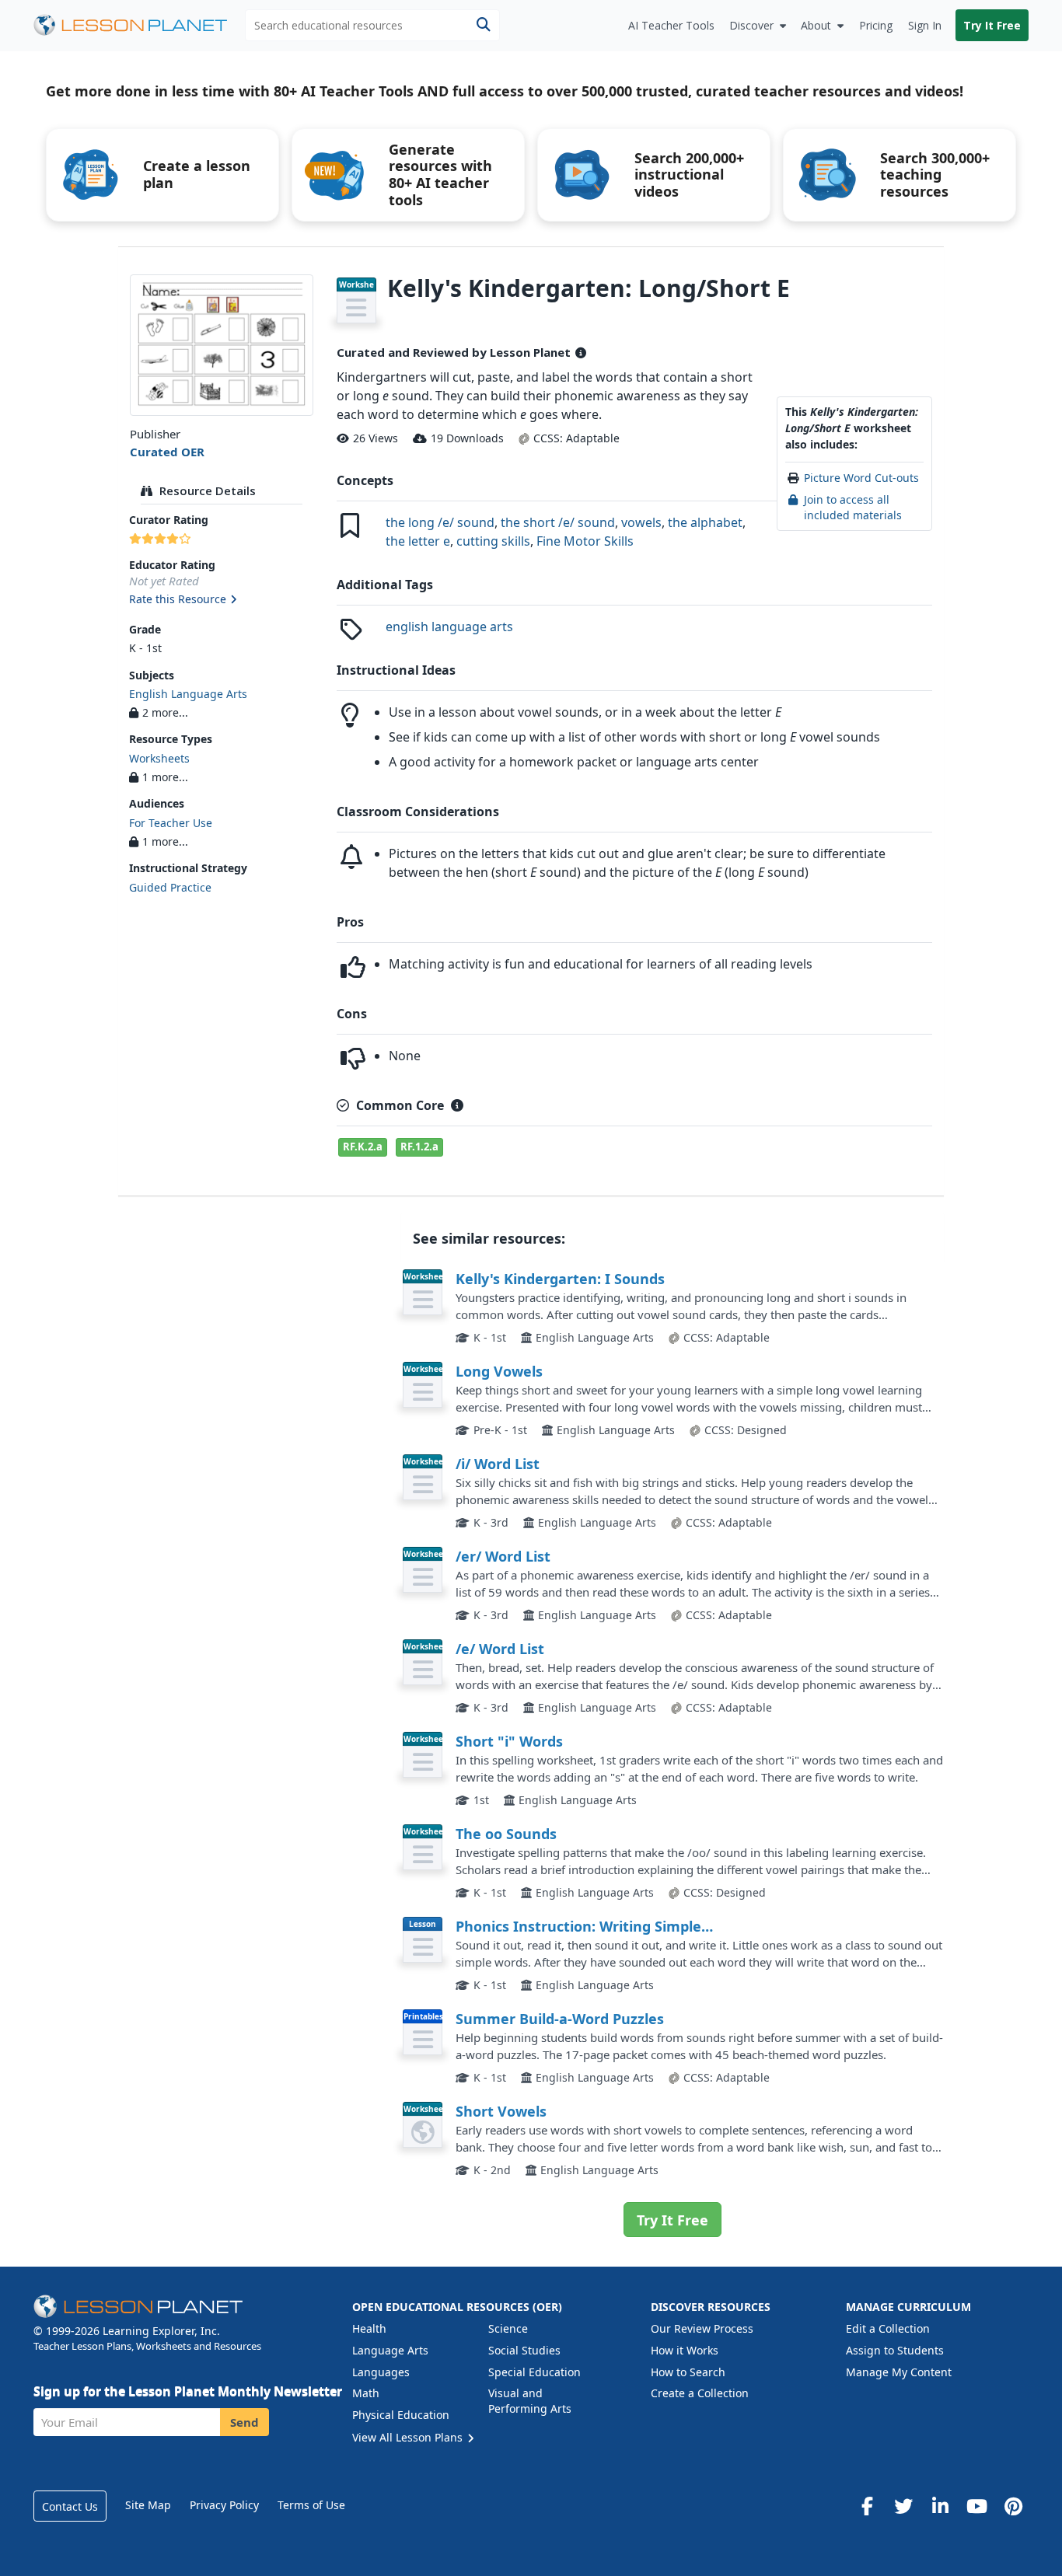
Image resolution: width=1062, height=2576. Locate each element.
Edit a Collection (888, 2328)
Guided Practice (170, 887)
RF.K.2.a (363, 1147)
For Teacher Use (171, 823)
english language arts (449, 627)
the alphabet (705, 522)
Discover (751, 25)
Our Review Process (702, 2328)
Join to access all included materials (853, 507)
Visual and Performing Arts (530, 2401)
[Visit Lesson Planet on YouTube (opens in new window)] (976, 2506)
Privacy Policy (224, 2505)
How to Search (688, 2372)
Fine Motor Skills (585, 541)
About (816, 25)
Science (508, 2328)
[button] (221, 600)
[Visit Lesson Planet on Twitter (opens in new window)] (903, 2506)
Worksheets (159, 758)
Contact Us (70, 2506)
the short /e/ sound (558, 522)
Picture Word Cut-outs (861, 478)
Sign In (925, 25)
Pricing (876, 25)
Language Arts (390, 2350)
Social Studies (524, 2350)
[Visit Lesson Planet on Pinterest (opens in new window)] (1013, 2506)
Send (245, 2422)
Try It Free (992, 25)
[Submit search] (483, 25)
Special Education (534, 2372)
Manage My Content (899, 2372)
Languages (381, 2372)
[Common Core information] (457, 1105)
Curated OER (167, 452)
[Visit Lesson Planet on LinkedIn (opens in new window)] (940, 2506)
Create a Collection (700, 2393)
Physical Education (401, 2415)
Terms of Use (311, 2505)
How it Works (685, 2350)
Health (369, 2328)
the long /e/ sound (440, 522)
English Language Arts (188, 694)
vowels (641, 522)
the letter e (418, 541)
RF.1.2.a (419, 1147)
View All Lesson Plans (409, 2437)
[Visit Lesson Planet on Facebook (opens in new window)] (867, 2506)
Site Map (148, 2505)
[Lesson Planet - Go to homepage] (139, 25)
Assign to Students (895, 2350)
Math (366, 2393)
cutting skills (493, 541)
